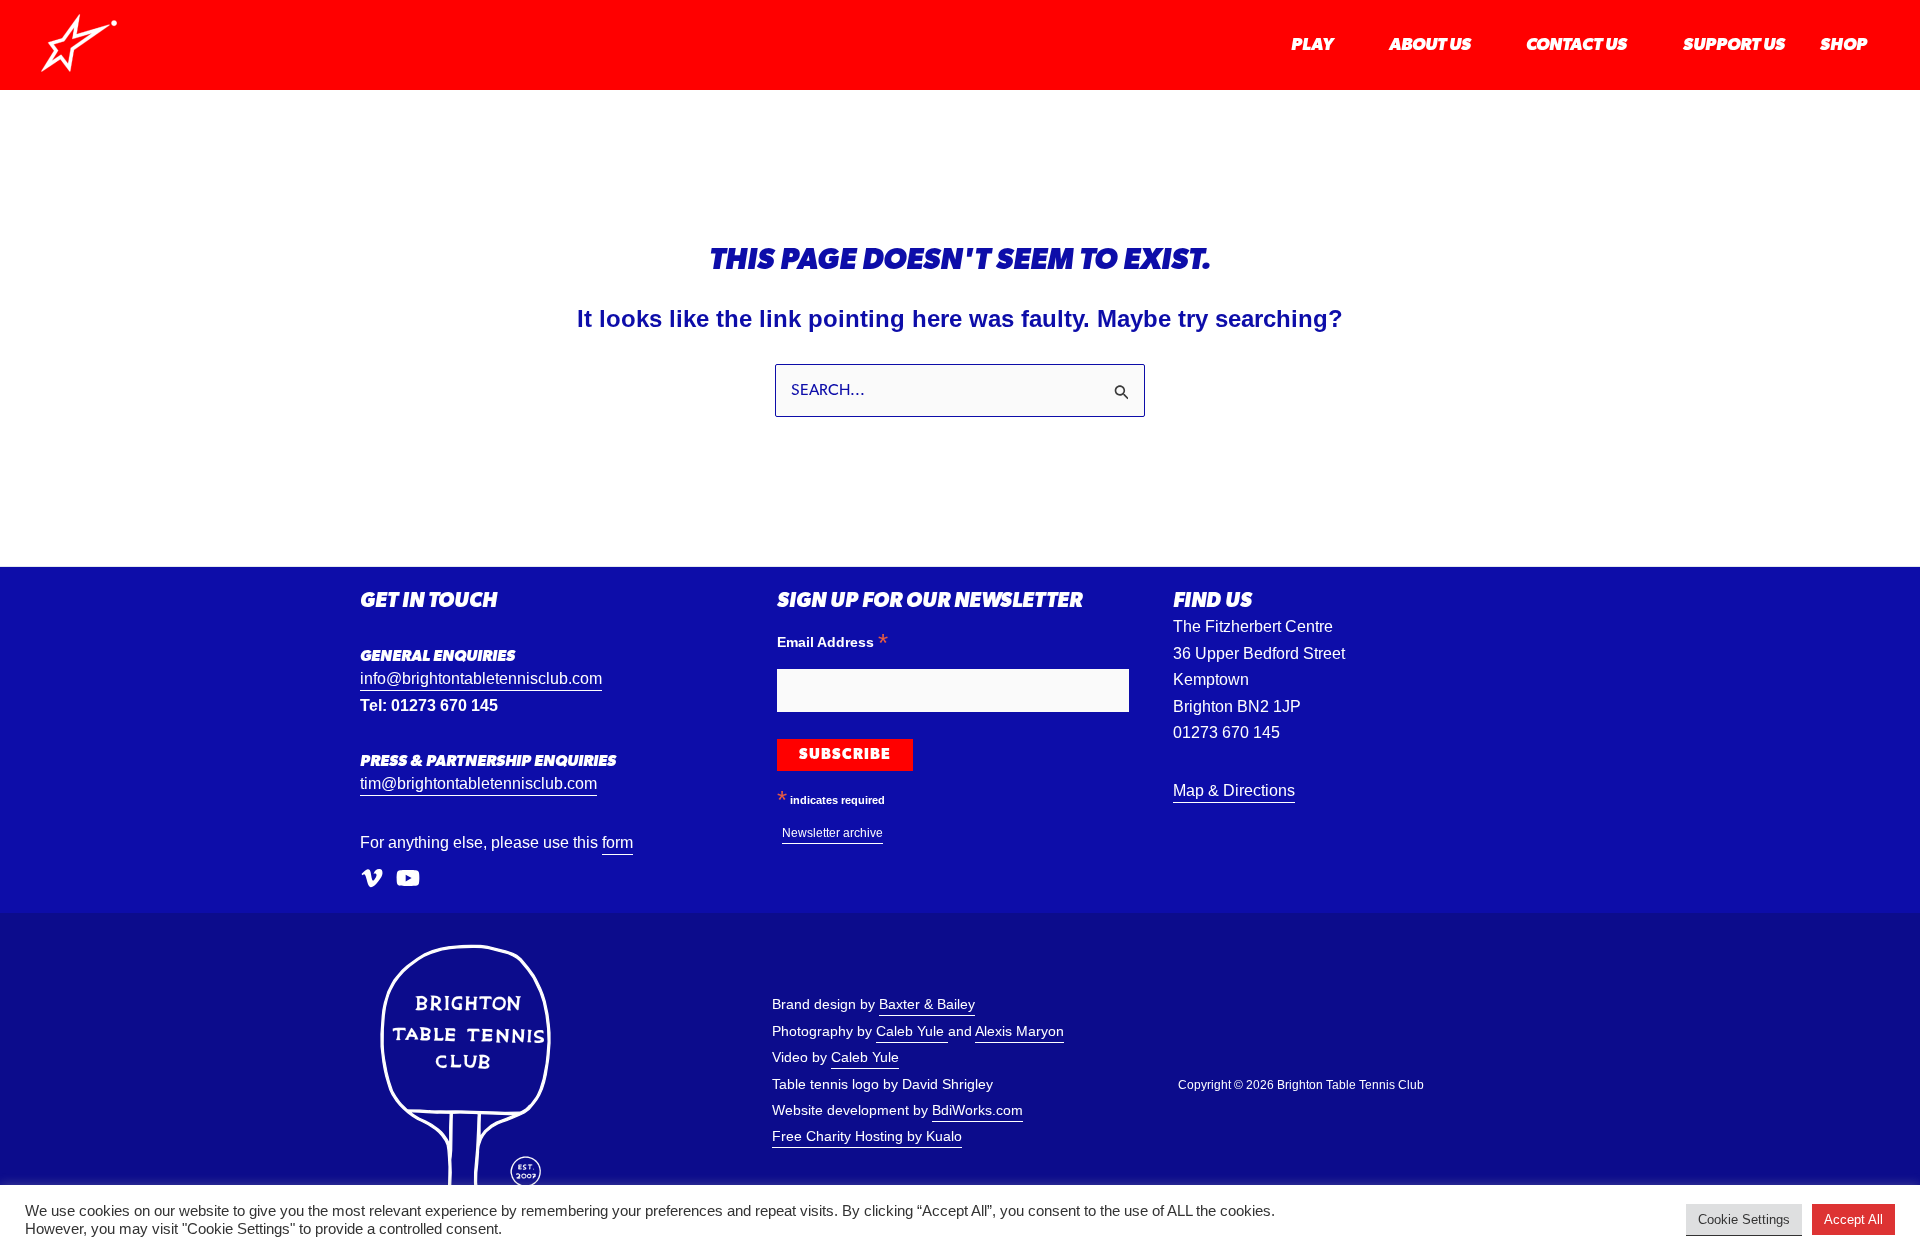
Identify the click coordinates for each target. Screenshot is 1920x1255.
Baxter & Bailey (927, 1004)
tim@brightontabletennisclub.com (478, 783)
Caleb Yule (912, 1031)
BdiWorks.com (977, 1110)
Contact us (1576, 45)
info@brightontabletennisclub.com (481, 678)
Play (1312, 45)
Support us (1734, 45)
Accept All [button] (1853, 1219)
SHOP (1843, 45)
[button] (1343, 45)
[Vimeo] (372, 879)
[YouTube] (408, 879)
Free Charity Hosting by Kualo (867, 1136)
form (617, 842)
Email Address (832, 641)
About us (1430, 45)
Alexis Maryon (1019, 1031)
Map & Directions (1234, 790)
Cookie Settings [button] (1744, 1219)
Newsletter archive (832, 833)
